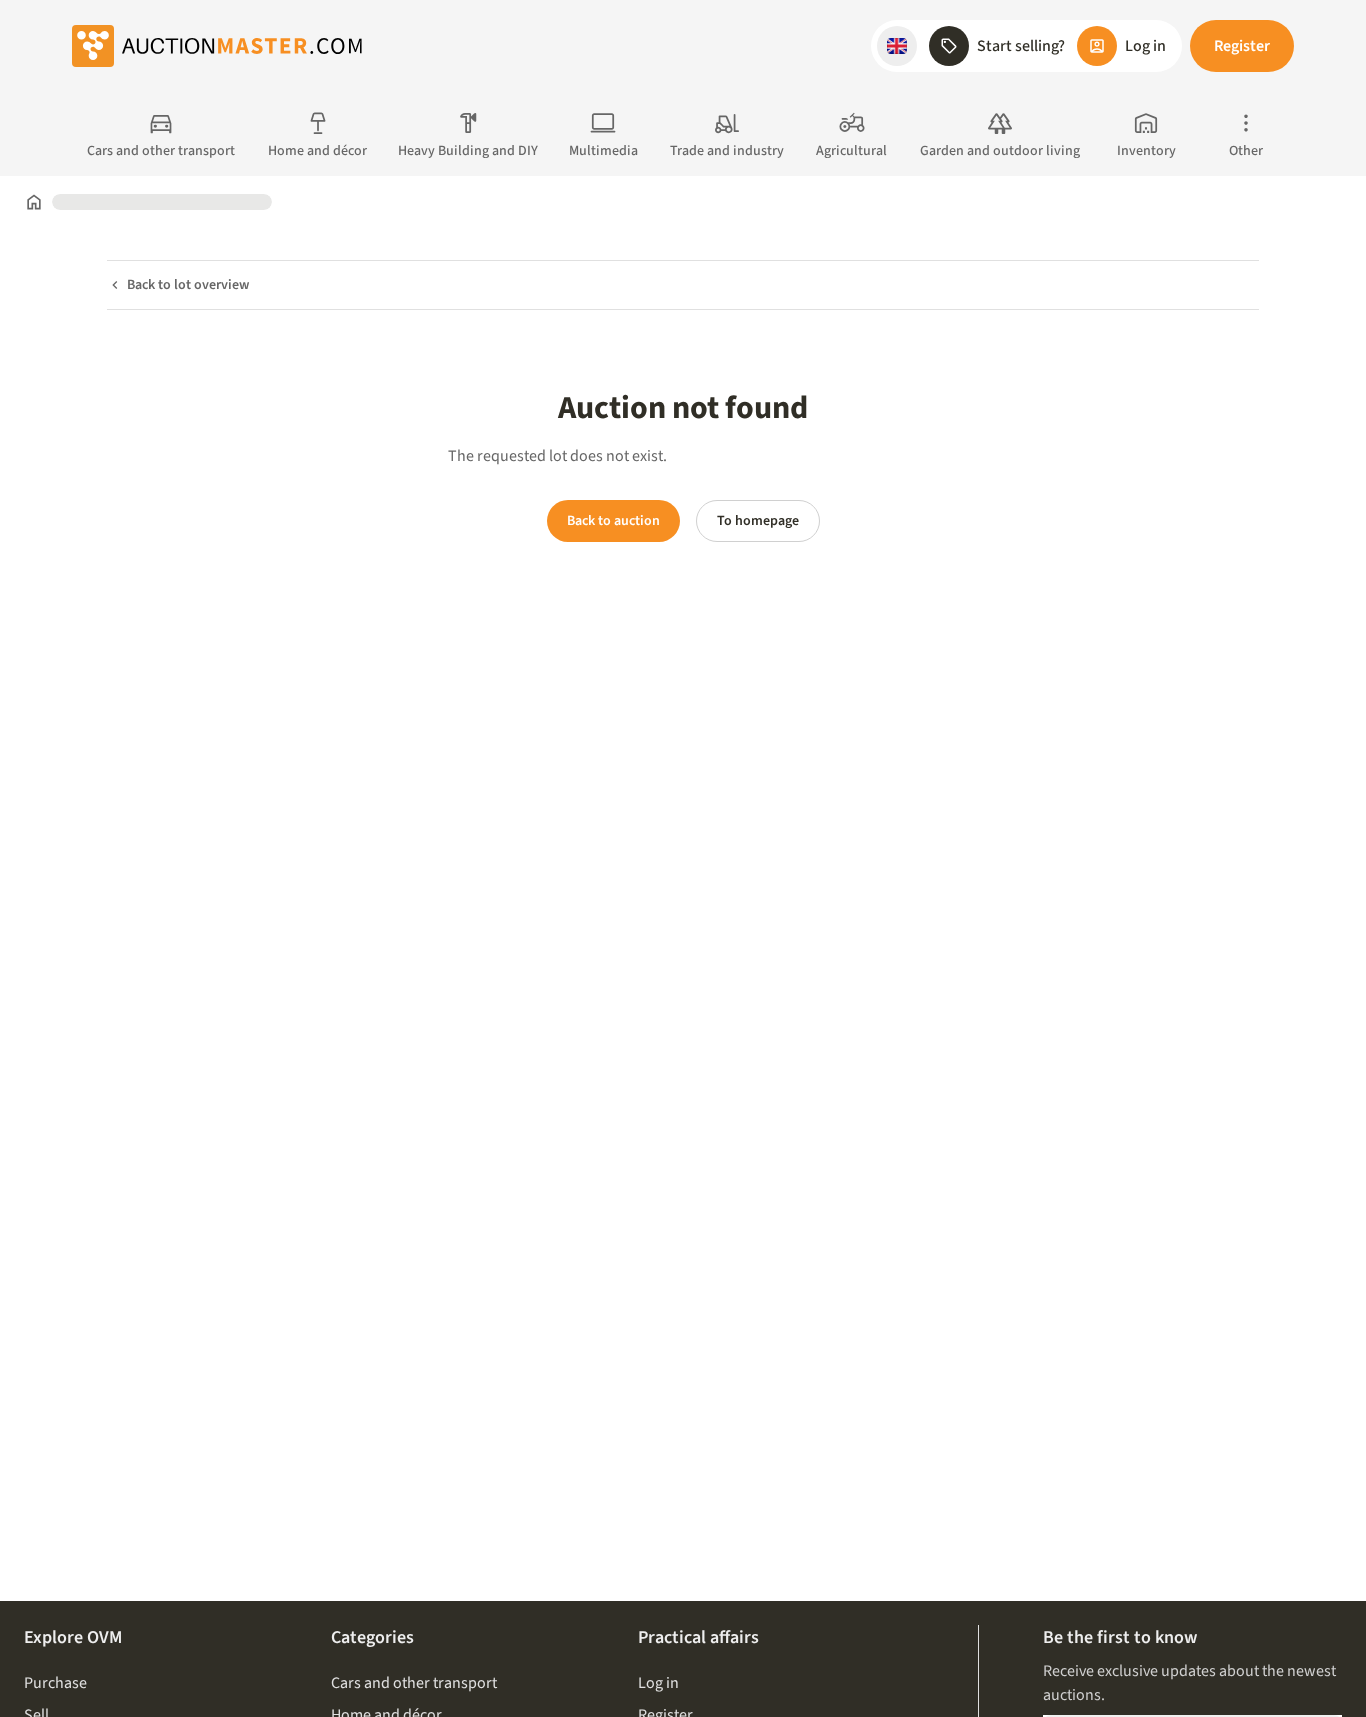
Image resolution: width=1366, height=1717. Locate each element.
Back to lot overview (188, 285)
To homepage (758, 521)
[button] (897, 46)
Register (1242, 46)
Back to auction (613, 521)
